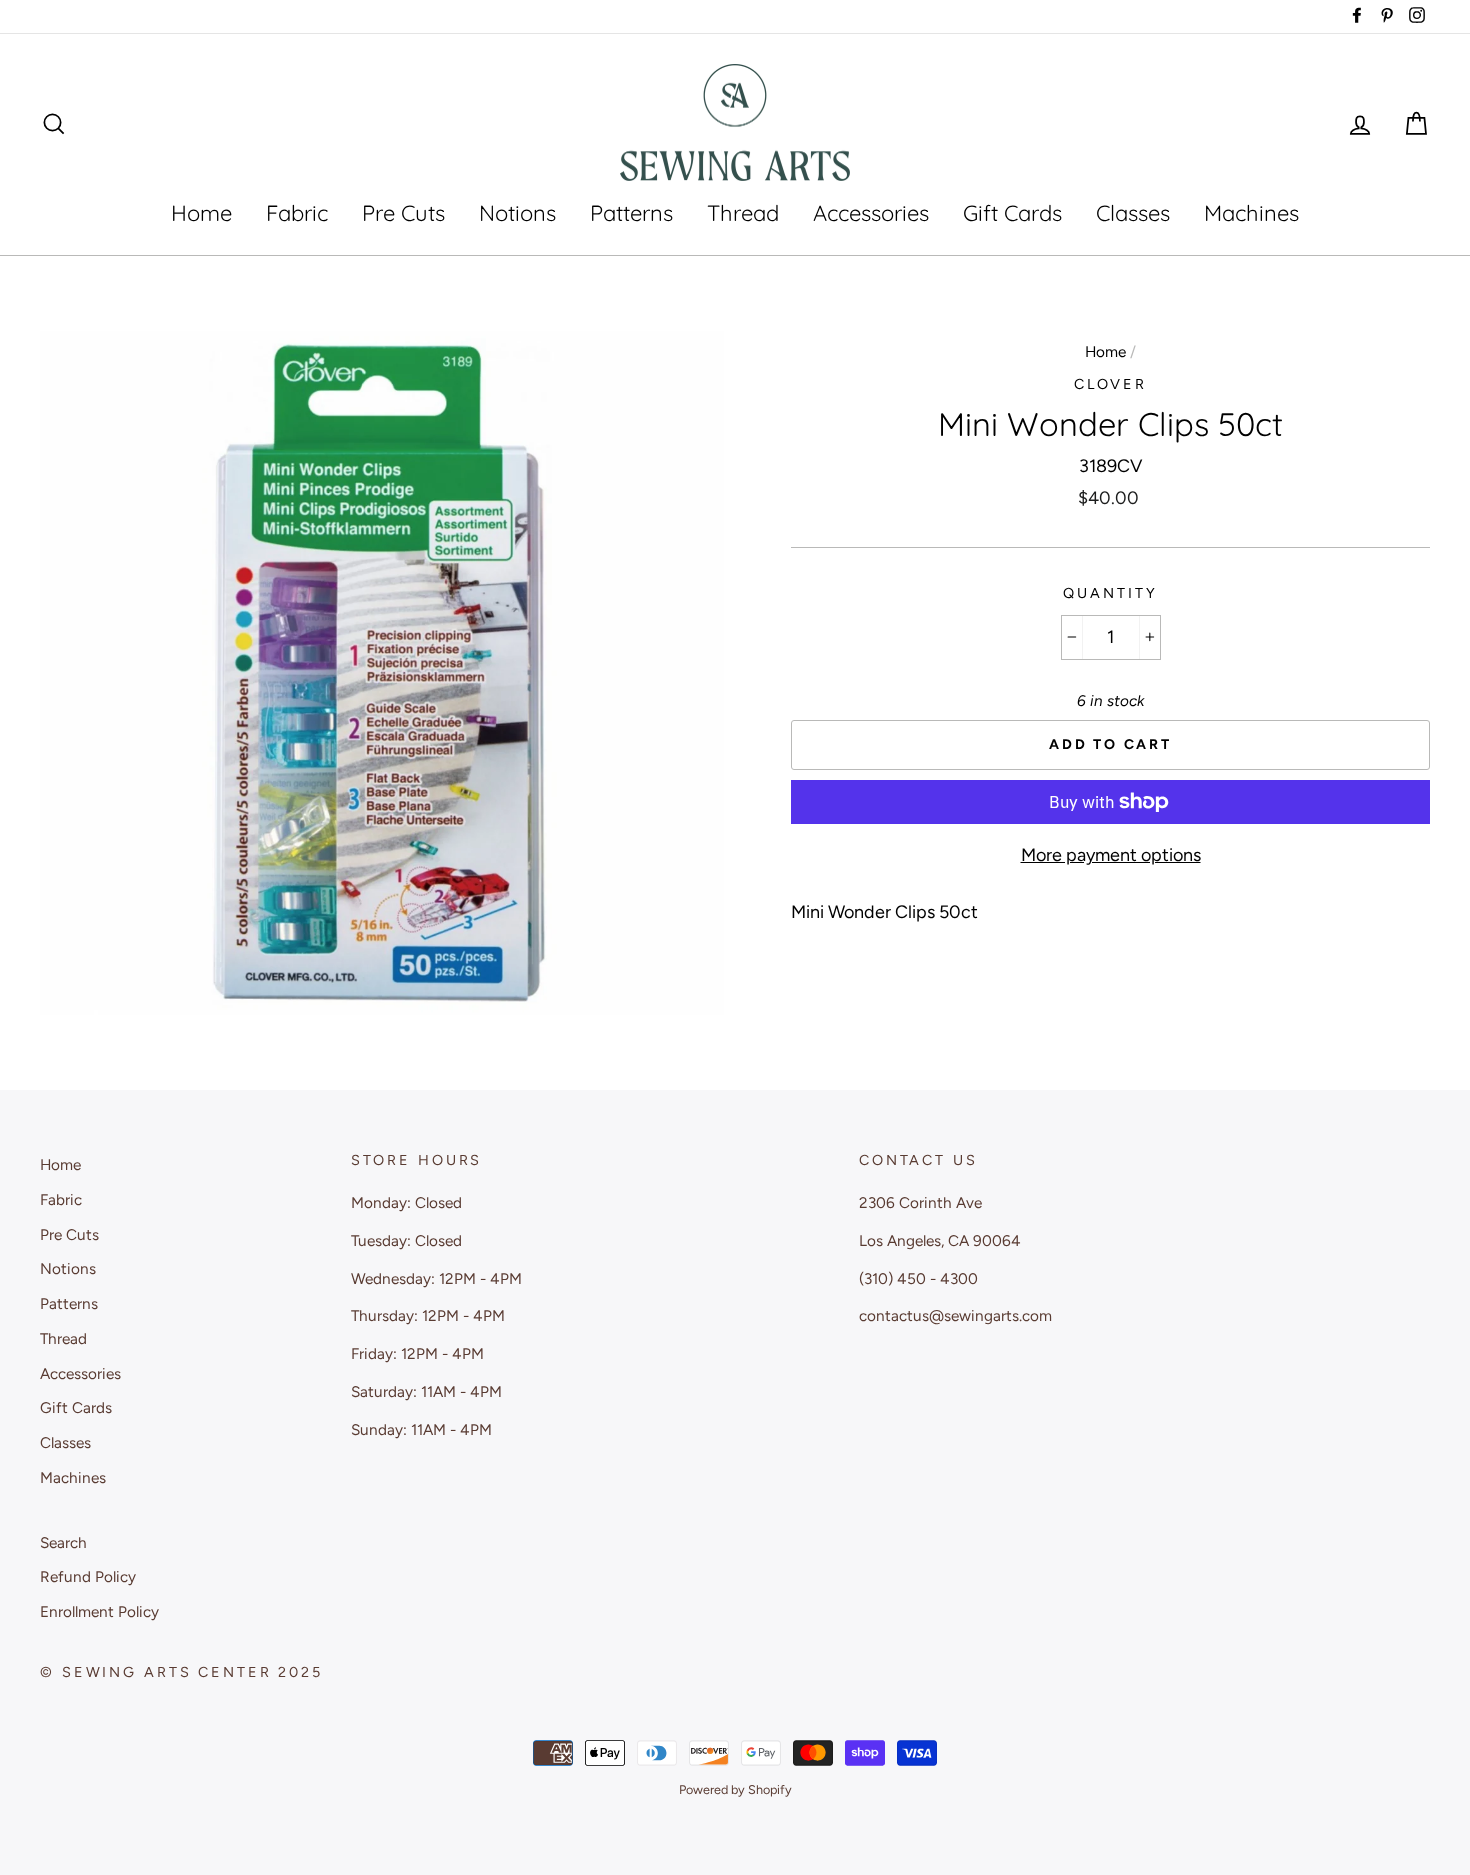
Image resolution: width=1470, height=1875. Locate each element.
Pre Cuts (403, 213)
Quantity (1110, 593)
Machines (1251, 213)
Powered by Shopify (735, 1789)
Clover (1110, 384)
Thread (743, 213)
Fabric (297, 213)
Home (201, 213)
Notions (517, 213)
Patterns (631, 213)
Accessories (871, 213)
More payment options (1111, 855)
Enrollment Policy (99, 1611)
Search (63, 1542)
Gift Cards (1012, 213)
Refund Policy (88, 1576)
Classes (1133, 213)
